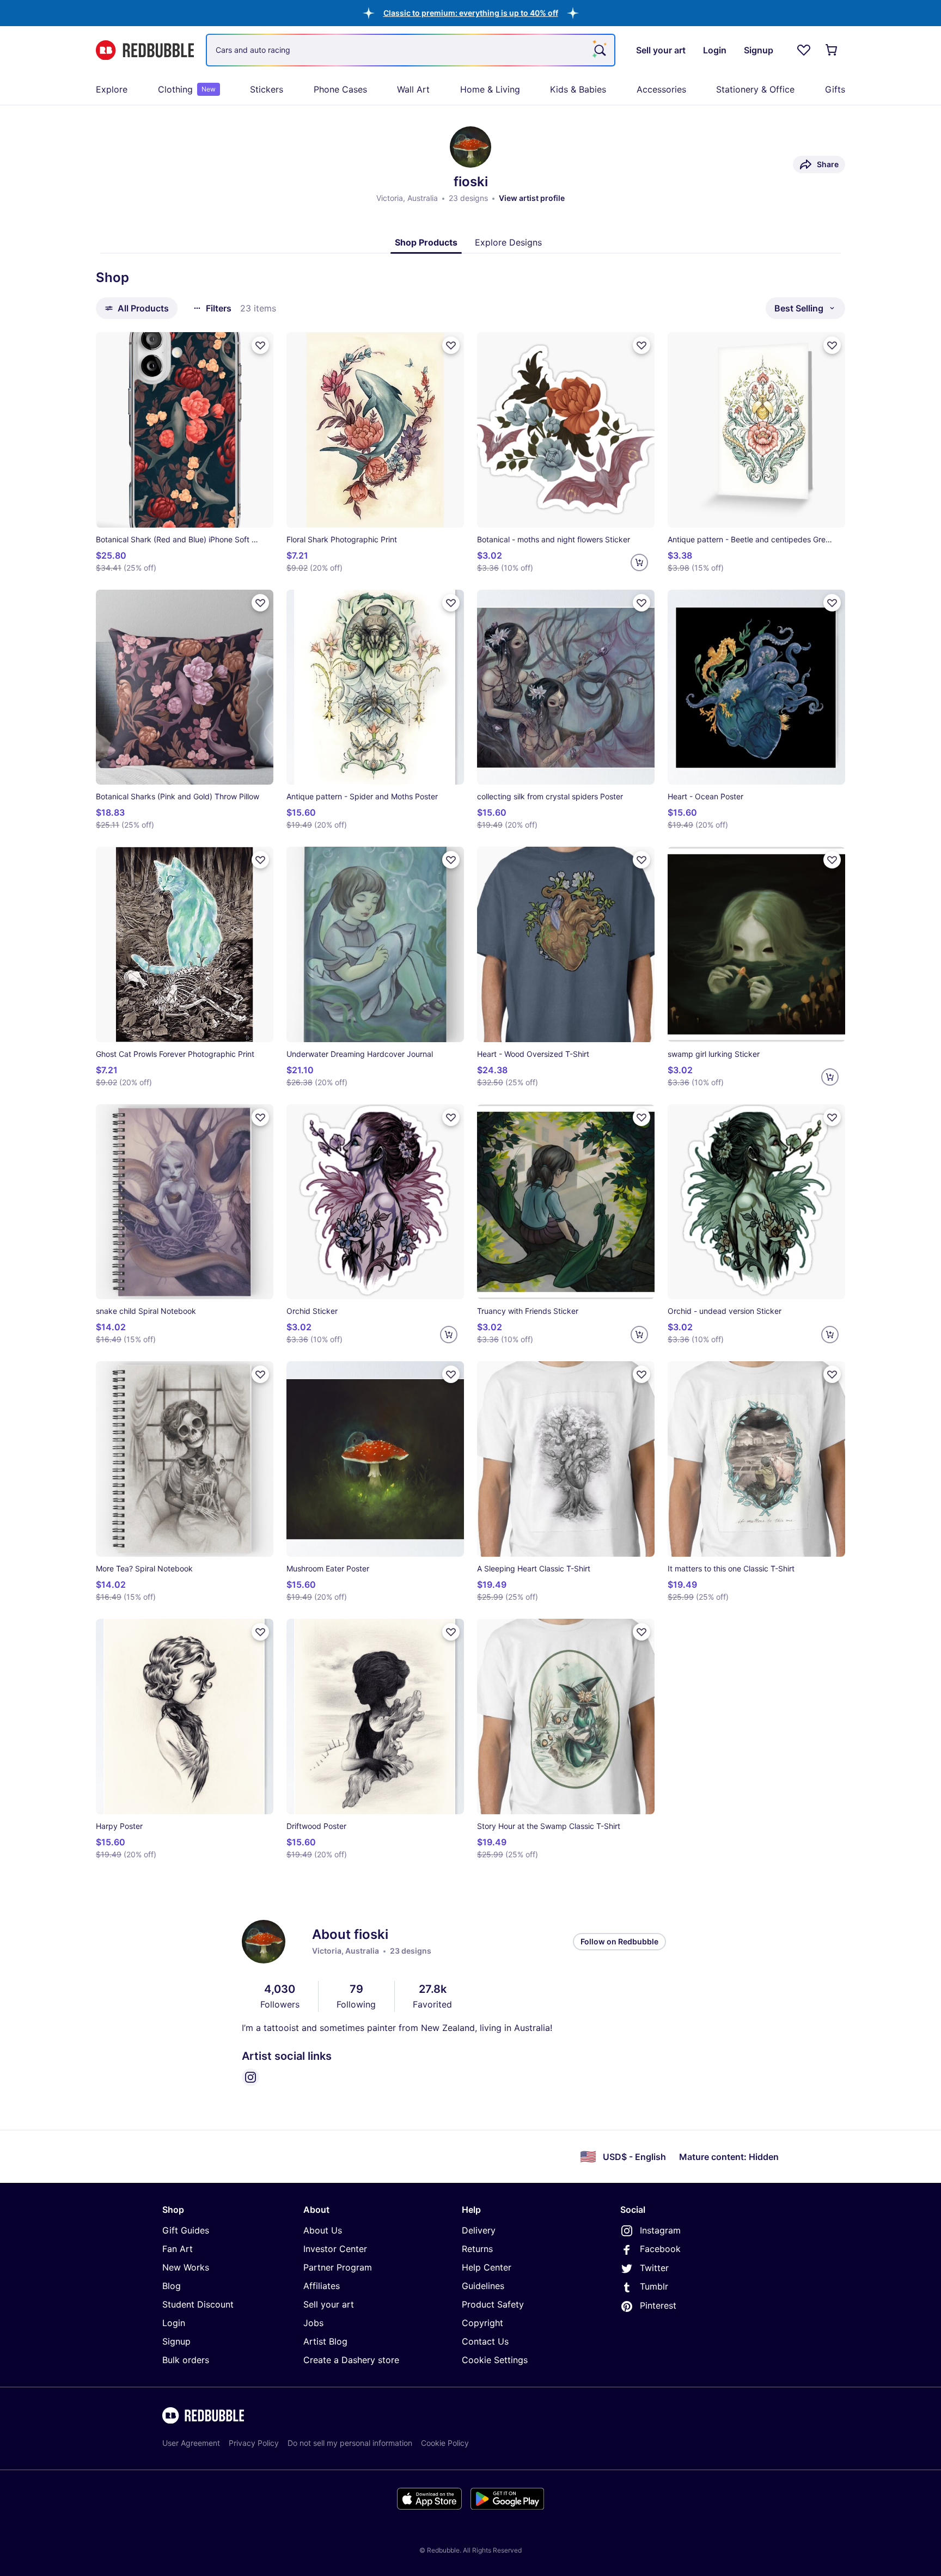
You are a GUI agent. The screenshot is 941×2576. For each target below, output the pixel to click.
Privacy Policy (254, 2443)
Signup (176, 2341)
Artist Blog (325, 2341)
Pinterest (658, 2305)
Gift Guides (186, 2230)
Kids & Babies (578, 89)
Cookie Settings (495, 2360)
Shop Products (426, 242)
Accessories (661, 89)
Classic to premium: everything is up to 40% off (471, 13)
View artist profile (532, 198)
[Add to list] (260, 345)
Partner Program (338, 2267)
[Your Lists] (804, 50)
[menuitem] (112, 89)
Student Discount (198, 2304)
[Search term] (599, 50)
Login (174, 2323)
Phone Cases (340, 89)
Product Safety (493, 2304)
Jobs (313, 2323)
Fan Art (178, 2249)
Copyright (482, 2323)
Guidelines (483, 2286)
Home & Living (490, 89)
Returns (477, 2249)
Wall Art (413, 89)
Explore (112, 89)
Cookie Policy (445, 2443)
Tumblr (654, 2286)
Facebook (660, 2249)
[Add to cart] (639, 562)
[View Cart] (832, 50)
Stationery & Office (755, 89)
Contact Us (485, 2341)
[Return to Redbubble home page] (145, 50)
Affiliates (322, 2286)
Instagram (660, 2230)
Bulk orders (186, 2360)
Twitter (654, 2268)
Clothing (187, 89)
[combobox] (411, 50)
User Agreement (191, 2443)
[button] (471, 13)
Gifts (835, 89)
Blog (172, 2286)
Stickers (267, 89)
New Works (186, 2267)
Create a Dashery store (351, 2360)
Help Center (487, 2267)
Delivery (479, 2230)
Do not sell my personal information (350, 2443)
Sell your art (329, 2304)
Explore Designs (508, 242)
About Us (323, 2230)
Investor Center (335, 2249)
